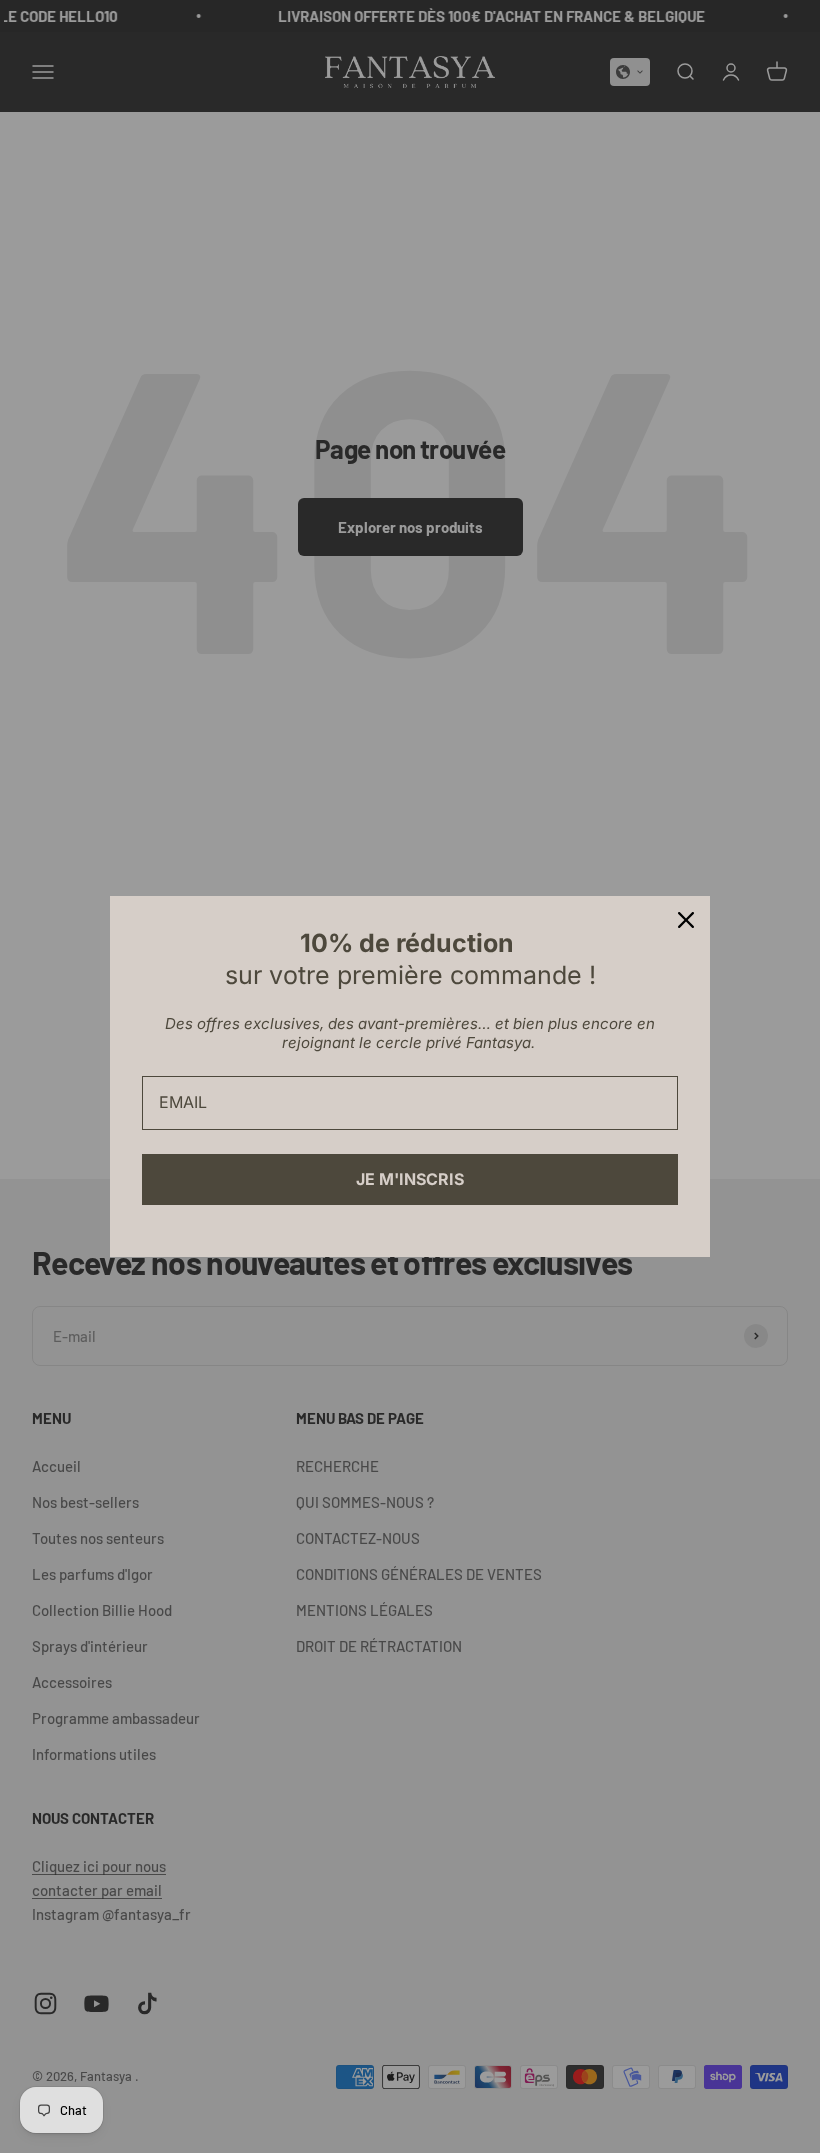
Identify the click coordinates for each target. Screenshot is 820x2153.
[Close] (686, 920)
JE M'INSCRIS (410, 1179)
